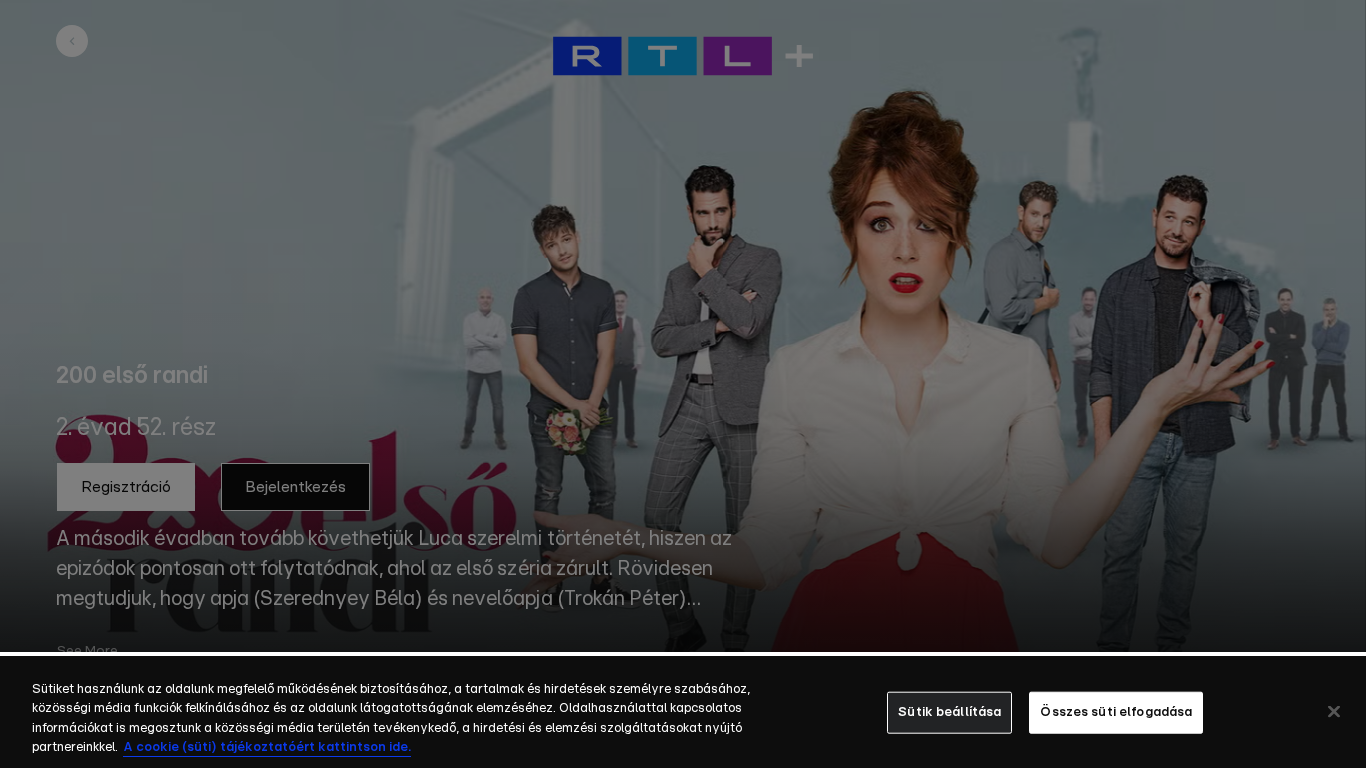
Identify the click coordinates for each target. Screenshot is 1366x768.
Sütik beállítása (949, 712)
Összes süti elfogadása (1116, 712)
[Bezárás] (1334, 711)
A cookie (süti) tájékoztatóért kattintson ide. (267, 747)
